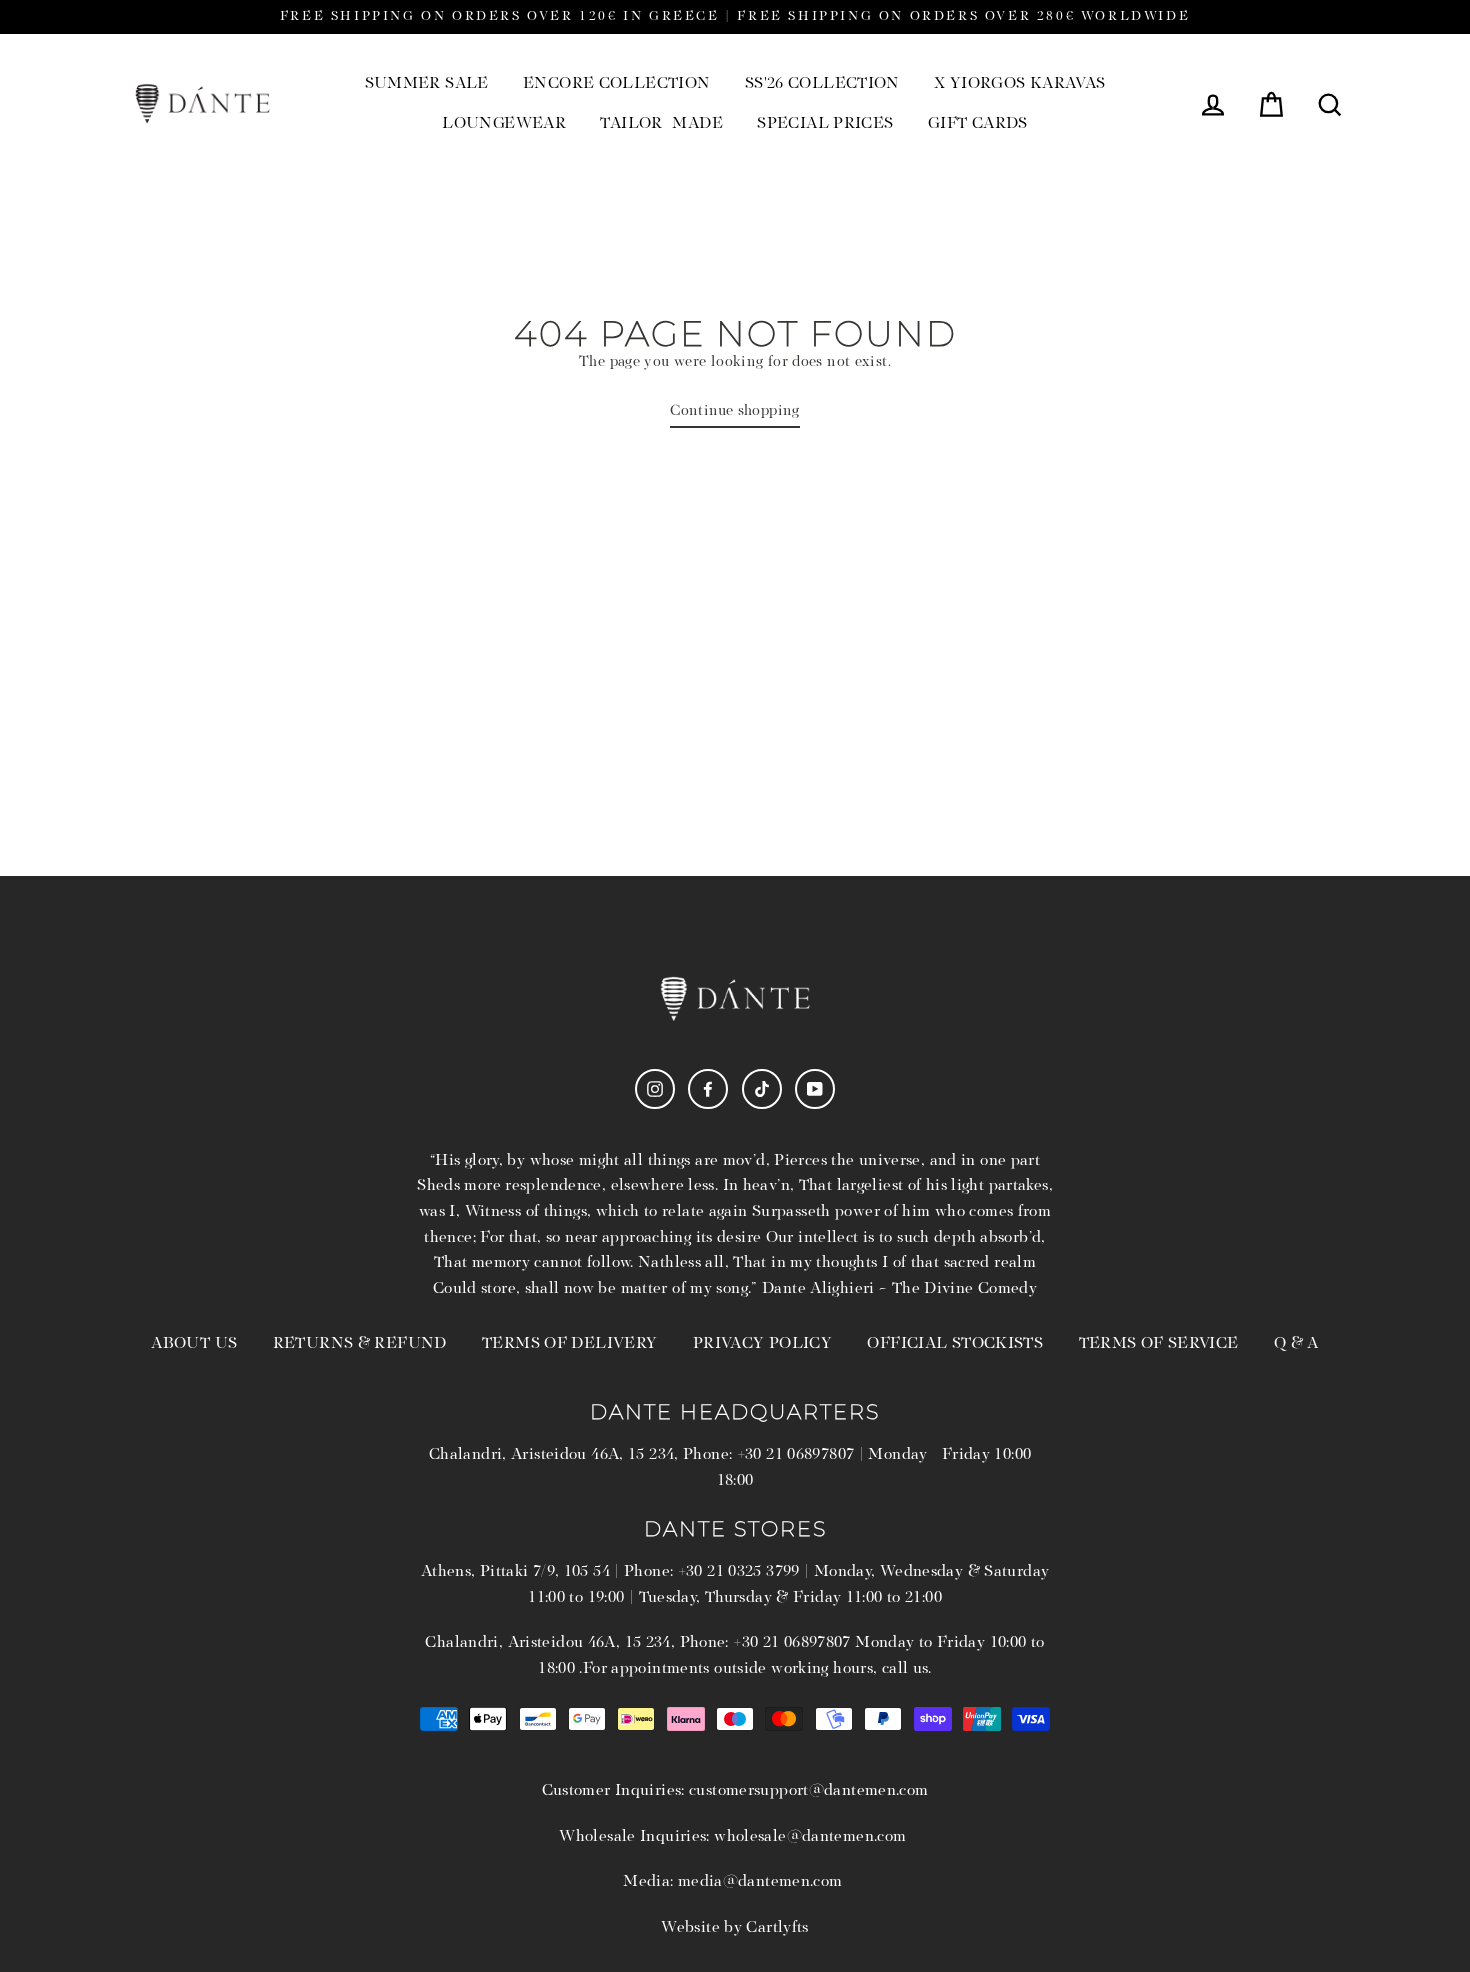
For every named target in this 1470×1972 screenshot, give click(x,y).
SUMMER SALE (427, 84)
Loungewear (504, 124)
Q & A (1296, 1344)
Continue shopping (734, 411)
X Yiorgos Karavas (1019, 84)
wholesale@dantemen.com (810, 1837)
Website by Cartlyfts (735, 1928)
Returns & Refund (360, 1344)
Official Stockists (955, 1344)
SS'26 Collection (822, 84)
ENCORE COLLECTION (616, 84)
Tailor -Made (661, 124)
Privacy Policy (762, 1344)
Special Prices (825, 124)
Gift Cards (978, 124)
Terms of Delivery (569, 1344)
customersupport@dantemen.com (809, 1791)
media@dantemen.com (760, 1882)
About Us (194, 1344)
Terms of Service (1159, 1344)
